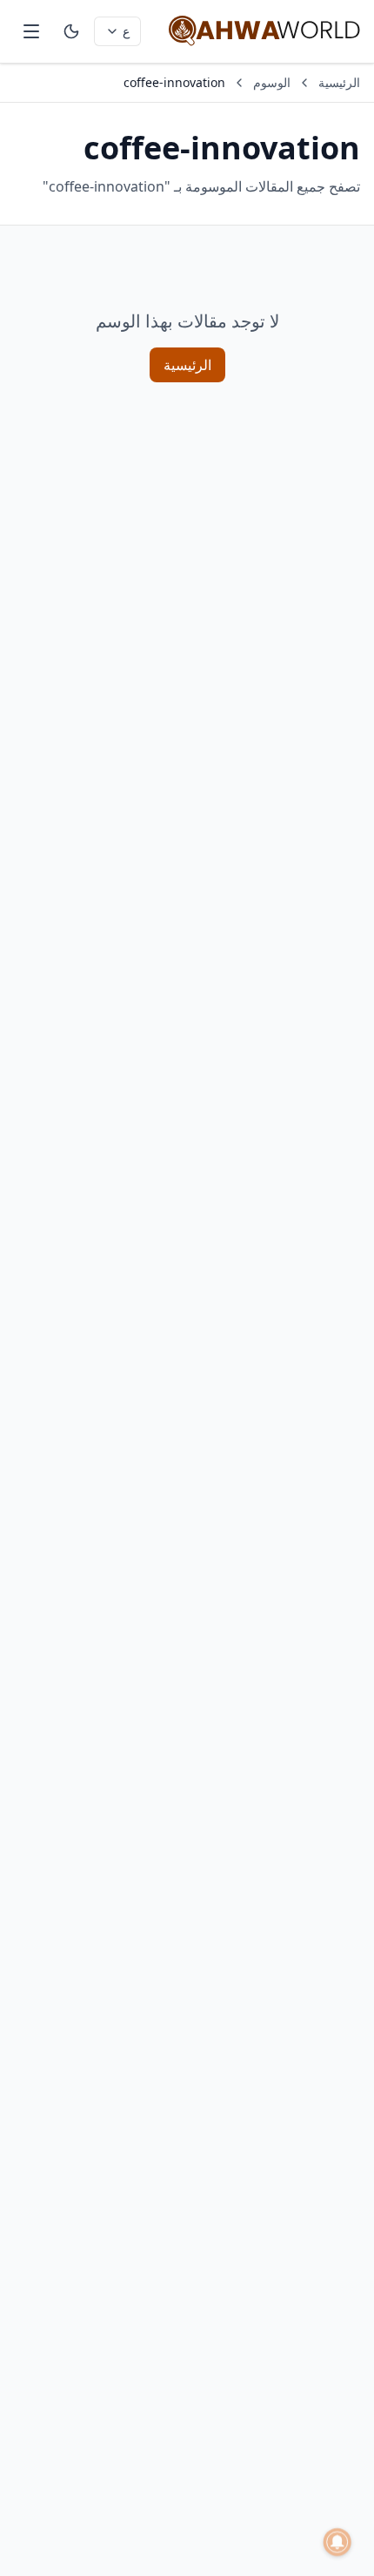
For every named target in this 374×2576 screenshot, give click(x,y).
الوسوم (272, 82)
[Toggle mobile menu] (31, 31)
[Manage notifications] (337, 2542)
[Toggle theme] (71, 31)
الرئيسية (339, 82)
